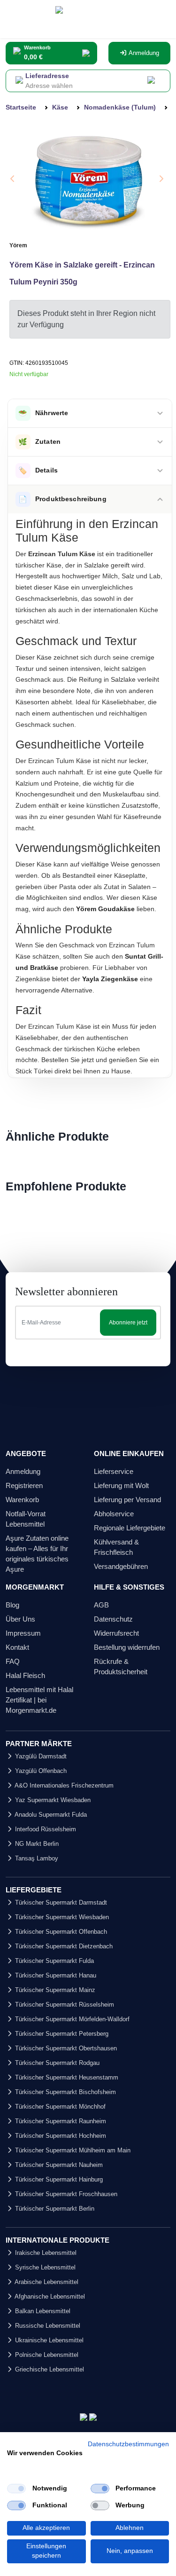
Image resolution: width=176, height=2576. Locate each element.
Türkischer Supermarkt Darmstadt (60, 1902)
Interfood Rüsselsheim (45, 1829)
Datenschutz (113, 1619)
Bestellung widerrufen (127, 1647)
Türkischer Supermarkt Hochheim (60, 2136)
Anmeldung (143, 53)
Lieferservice (114, 1471)
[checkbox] (16, 2489)
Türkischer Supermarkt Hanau (55, 1975)
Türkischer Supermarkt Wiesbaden (61, 1917)
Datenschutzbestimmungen (128, 2444)
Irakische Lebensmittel (45, 2253)
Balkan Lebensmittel (42, 2311)
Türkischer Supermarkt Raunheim (60, 2121)
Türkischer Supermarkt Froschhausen (65, 2194)
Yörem (18, 245)
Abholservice (114, 1514)
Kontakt (17, 1647)
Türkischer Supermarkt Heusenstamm (66, 2077)
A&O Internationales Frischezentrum (63, 1785)
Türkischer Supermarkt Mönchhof (59, 2107)
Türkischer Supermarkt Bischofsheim (65, 2092)
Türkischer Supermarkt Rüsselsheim (64, 2005)
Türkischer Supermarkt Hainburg (58, 2179)
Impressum (23, 1633)
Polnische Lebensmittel (46, 2355)
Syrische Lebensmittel (44, 2267)
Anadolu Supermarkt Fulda (50, 1815)
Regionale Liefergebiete (130, 1528)
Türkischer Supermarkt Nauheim (58, 2165)
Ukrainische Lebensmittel (48, 2340)
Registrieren (24, 1485)
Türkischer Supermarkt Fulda (54, 1961)
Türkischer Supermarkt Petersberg (61, 2034)
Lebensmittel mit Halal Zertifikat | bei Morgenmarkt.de (39, 1700)
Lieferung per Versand (127, 1500)
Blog (12, 1605)
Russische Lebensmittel (47, 2326)
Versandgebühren (121, 1566)
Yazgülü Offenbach (40, 1771)
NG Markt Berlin (36, 1844)
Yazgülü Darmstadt (40, 1756)
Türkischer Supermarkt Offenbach (60, 1932)
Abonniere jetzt (128, 1323)
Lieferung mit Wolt (121, 1485)
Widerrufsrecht (116, 1633)
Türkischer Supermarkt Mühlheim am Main (72, 2150)
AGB (101, 1605)
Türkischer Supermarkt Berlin (54, 2209)
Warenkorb (22, 1500)
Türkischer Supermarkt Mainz (54, 1990)
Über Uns (20, 1619)
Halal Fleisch (25, 1675)
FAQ (13, 1661)
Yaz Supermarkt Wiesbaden (52, 1800)
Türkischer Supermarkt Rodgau (56, 2063)
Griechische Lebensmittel (49, 2369)
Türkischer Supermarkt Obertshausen (65, 2048)
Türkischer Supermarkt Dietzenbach (63, 1946)
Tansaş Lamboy (36, 1858)
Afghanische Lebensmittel (49, 2296)
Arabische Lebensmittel (46, 2282)
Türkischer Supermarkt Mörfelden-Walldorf (71, 2019)
